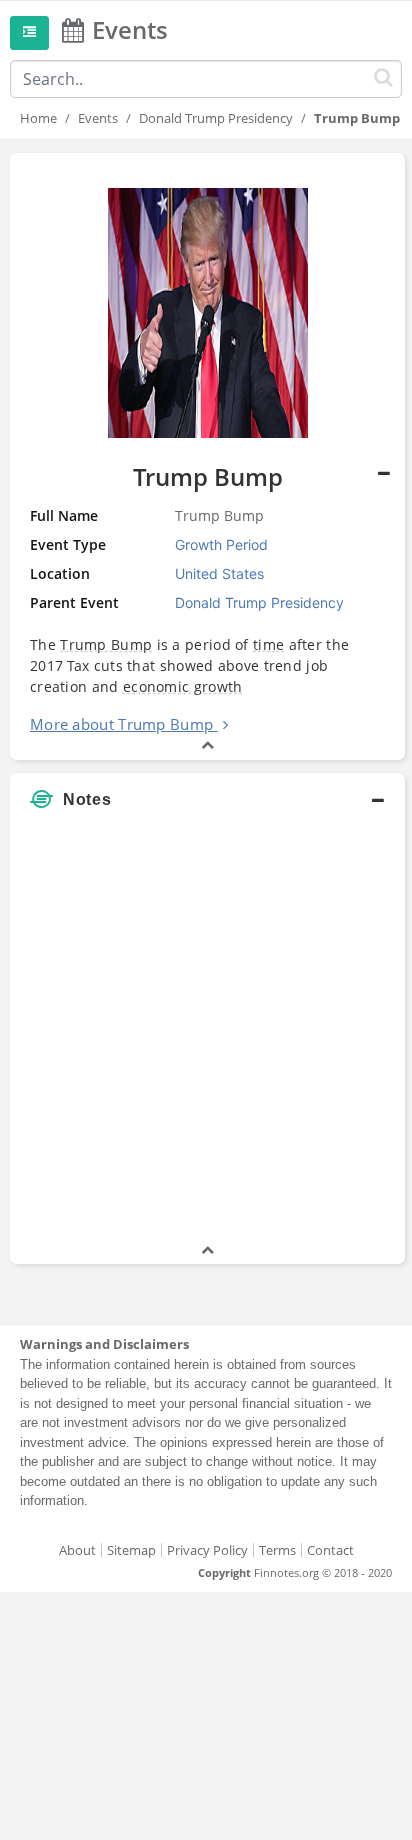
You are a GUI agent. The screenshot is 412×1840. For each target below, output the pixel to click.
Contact (330, 1550)
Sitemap (131, 1550)
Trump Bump (106, 644)
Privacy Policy (207, 1550)
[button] (207, 456)
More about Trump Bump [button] (121, 724)
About (77, 1550)
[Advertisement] (206, 1034)
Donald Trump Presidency (216, 118)
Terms (277, 1550)
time (268, 644)
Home (38, 118)
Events (98, 118)
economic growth (183, 686)
